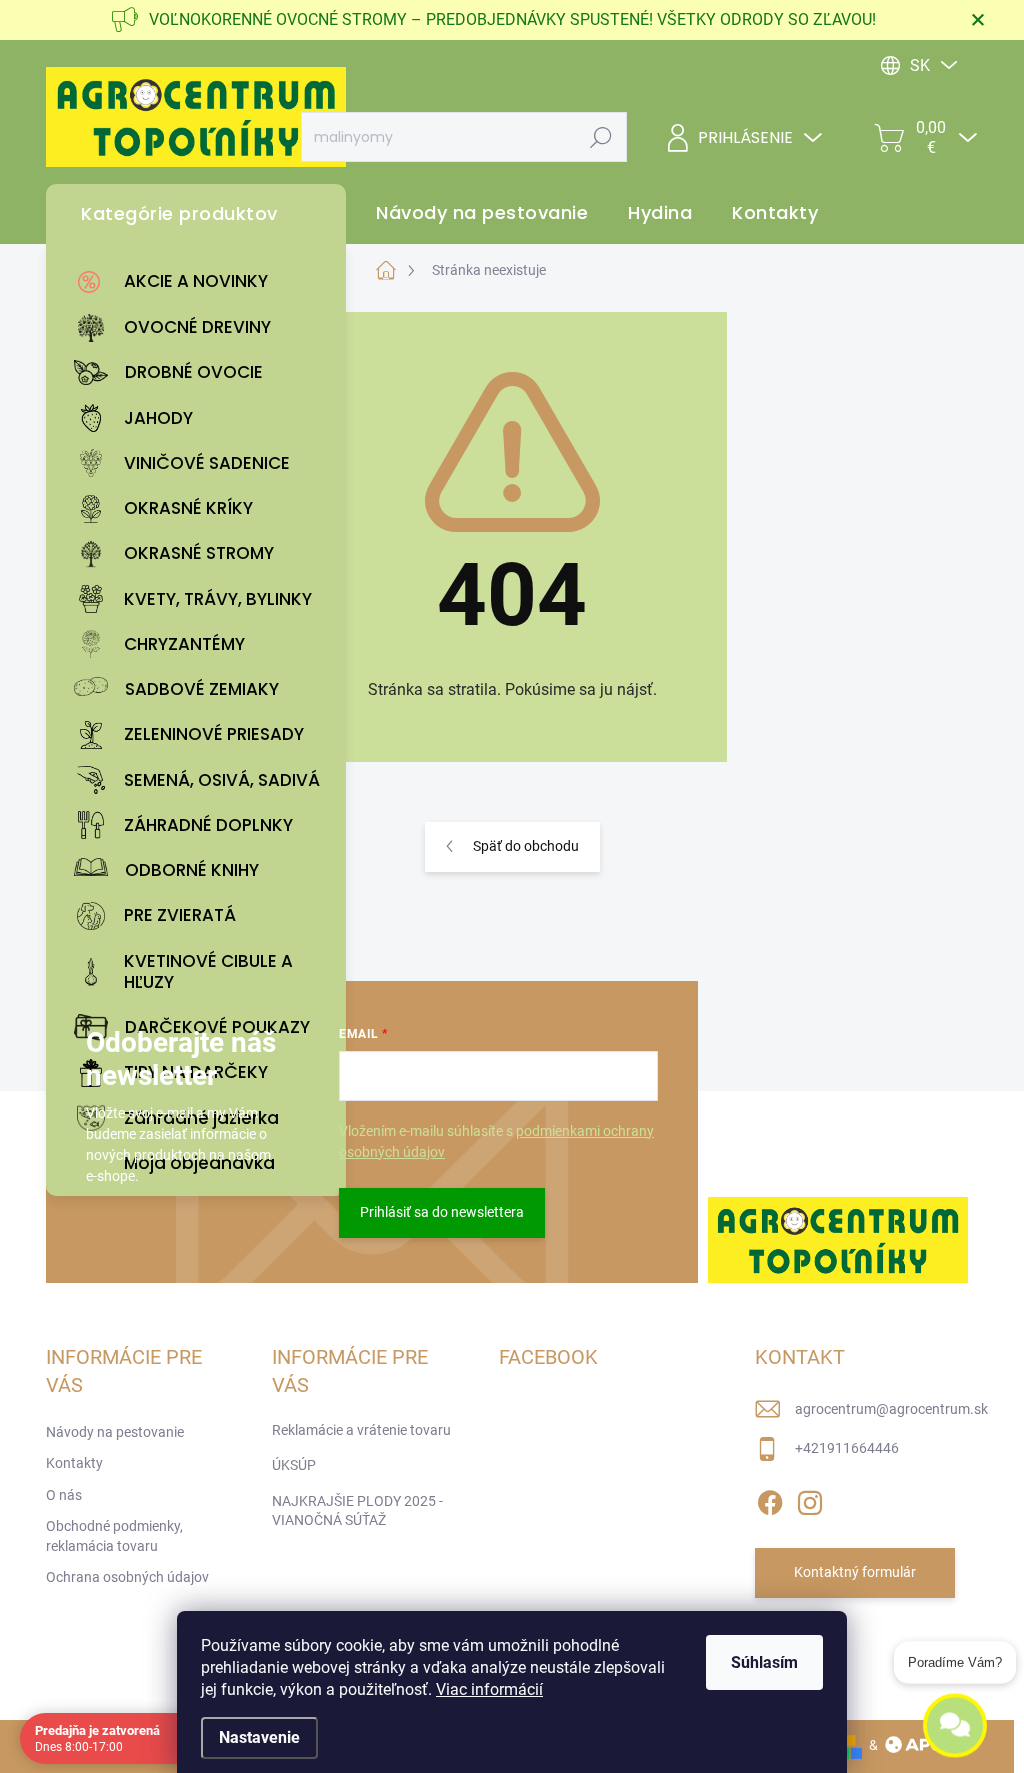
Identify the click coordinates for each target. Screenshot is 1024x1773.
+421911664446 (847, 1448)
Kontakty (74, 1463)
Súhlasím (764, 1662)
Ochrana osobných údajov (127, 1577)
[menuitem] (201, 282)
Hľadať (601, 137)
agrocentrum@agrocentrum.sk (891, 1409)
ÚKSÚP (294, 1465)
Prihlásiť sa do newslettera (442, 1212)
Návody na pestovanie (115, 1432)
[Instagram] (810, 1499)
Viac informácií (489, 1689)
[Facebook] (770, 1499)
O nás (64, 1495)
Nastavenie (259, 1737)
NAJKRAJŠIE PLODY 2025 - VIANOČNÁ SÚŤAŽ (357, 1511)
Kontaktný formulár (855, 1572)
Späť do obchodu (526, 846)
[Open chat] (955, 1721)
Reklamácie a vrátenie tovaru (361, 1430)
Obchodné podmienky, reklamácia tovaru (114, 1536)
